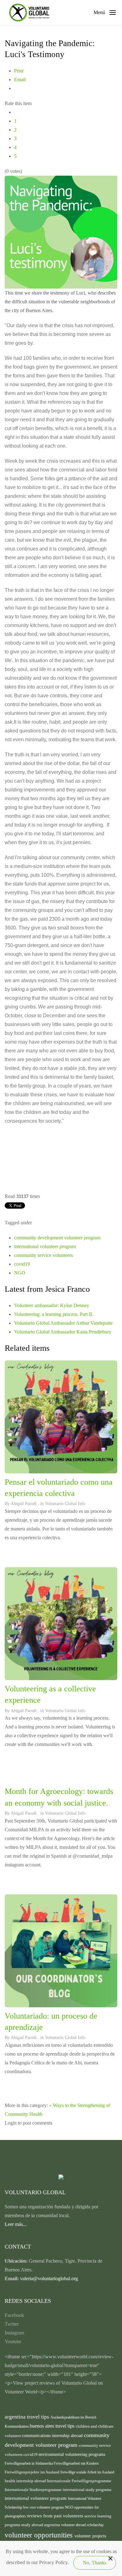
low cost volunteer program (44, 2507)
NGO (20, 1273)
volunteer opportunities (40, 2535)
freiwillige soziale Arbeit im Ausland (87, 2472)
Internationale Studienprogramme (34, 2490)
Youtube (13, 2342)
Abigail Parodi (24, 1504)
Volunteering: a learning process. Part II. (54, 1314)
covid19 (22, 1264)
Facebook (14, 2315)
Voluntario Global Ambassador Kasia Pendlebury (63, 1332)
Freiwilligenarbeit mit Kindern (76, 2463)
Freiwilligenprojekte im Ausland (33, 2472)
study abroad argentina (41, 2525)
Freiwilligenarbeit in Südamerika (29, 2463)
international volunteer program (45, 1246)
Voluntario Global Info (65, 1504)
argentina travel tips (28, 2417)
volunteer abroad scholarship (82, 2525)
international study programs (87, 2490)
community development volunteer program (57, 1238)
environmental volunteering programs (72, 2454)
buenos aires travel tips (53, 2426)
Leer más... (16, 2224)
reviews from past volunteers (56, 2516)
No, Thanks (95, 2563)
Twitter (12, 2324)
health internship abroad (26, 2481)
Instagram (14, 2333)
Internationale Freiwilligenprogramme (79, 2481)
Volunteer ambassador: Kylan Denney (52, 1305)
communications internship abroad (53, 2436)
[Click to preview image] (61, 231)
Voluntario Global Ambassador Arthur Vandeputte (63, 1323)
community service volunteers (43, 1255)
